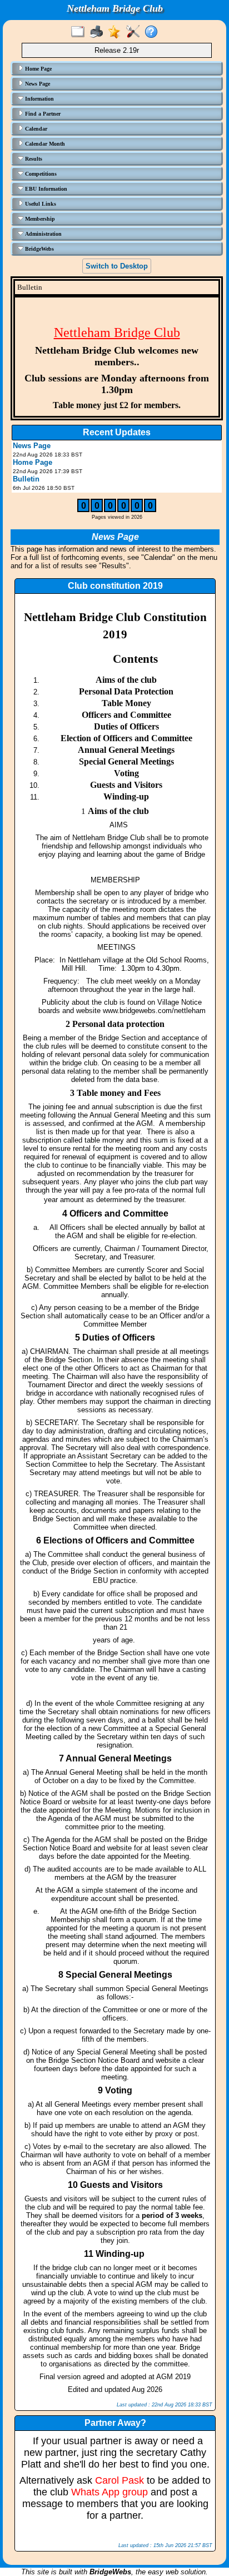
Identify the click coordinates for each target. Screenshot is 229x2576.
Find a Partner (42, 114)
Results (33, 159)
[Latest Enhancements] (117, 32)
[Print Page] (99, 32)
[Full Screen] (80, 32)
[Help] (154, 32)
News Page (37, 84)
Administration (43, 234)
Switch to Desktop (117, 266)
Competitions (40, 174)
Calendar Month (44, 144)
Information (39, 99)
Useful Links (40, 204)
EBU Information (45, 189)
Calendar (35, 129)
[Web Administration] (135, 32)
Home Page (38, 69)
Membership (39, 219)
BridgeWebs (39, 249)
